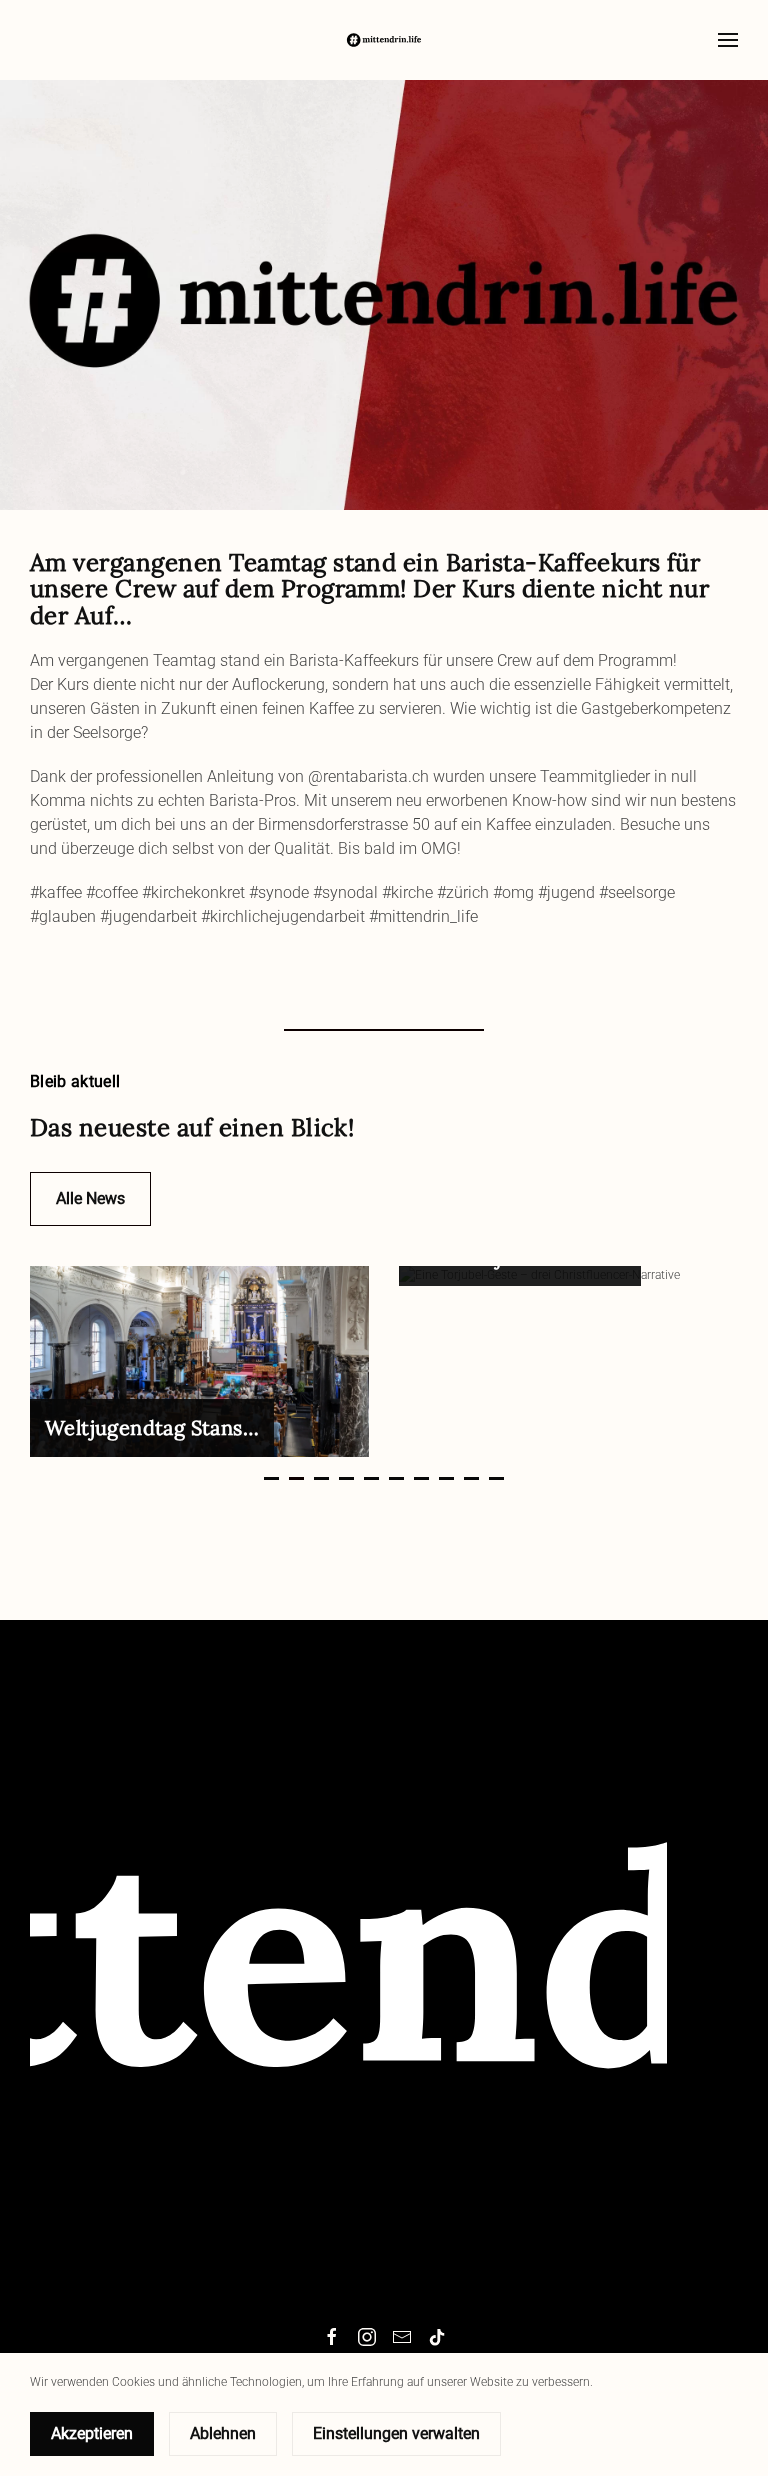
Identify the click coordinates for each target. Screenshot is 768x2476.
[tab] (271, 1478)
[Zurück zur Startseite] (384, 40)
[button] (728, 40)
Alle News (90, 1198)
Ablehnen (223, 2433)
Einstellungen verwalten (396, 2433)
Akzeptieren (92, 2433)
